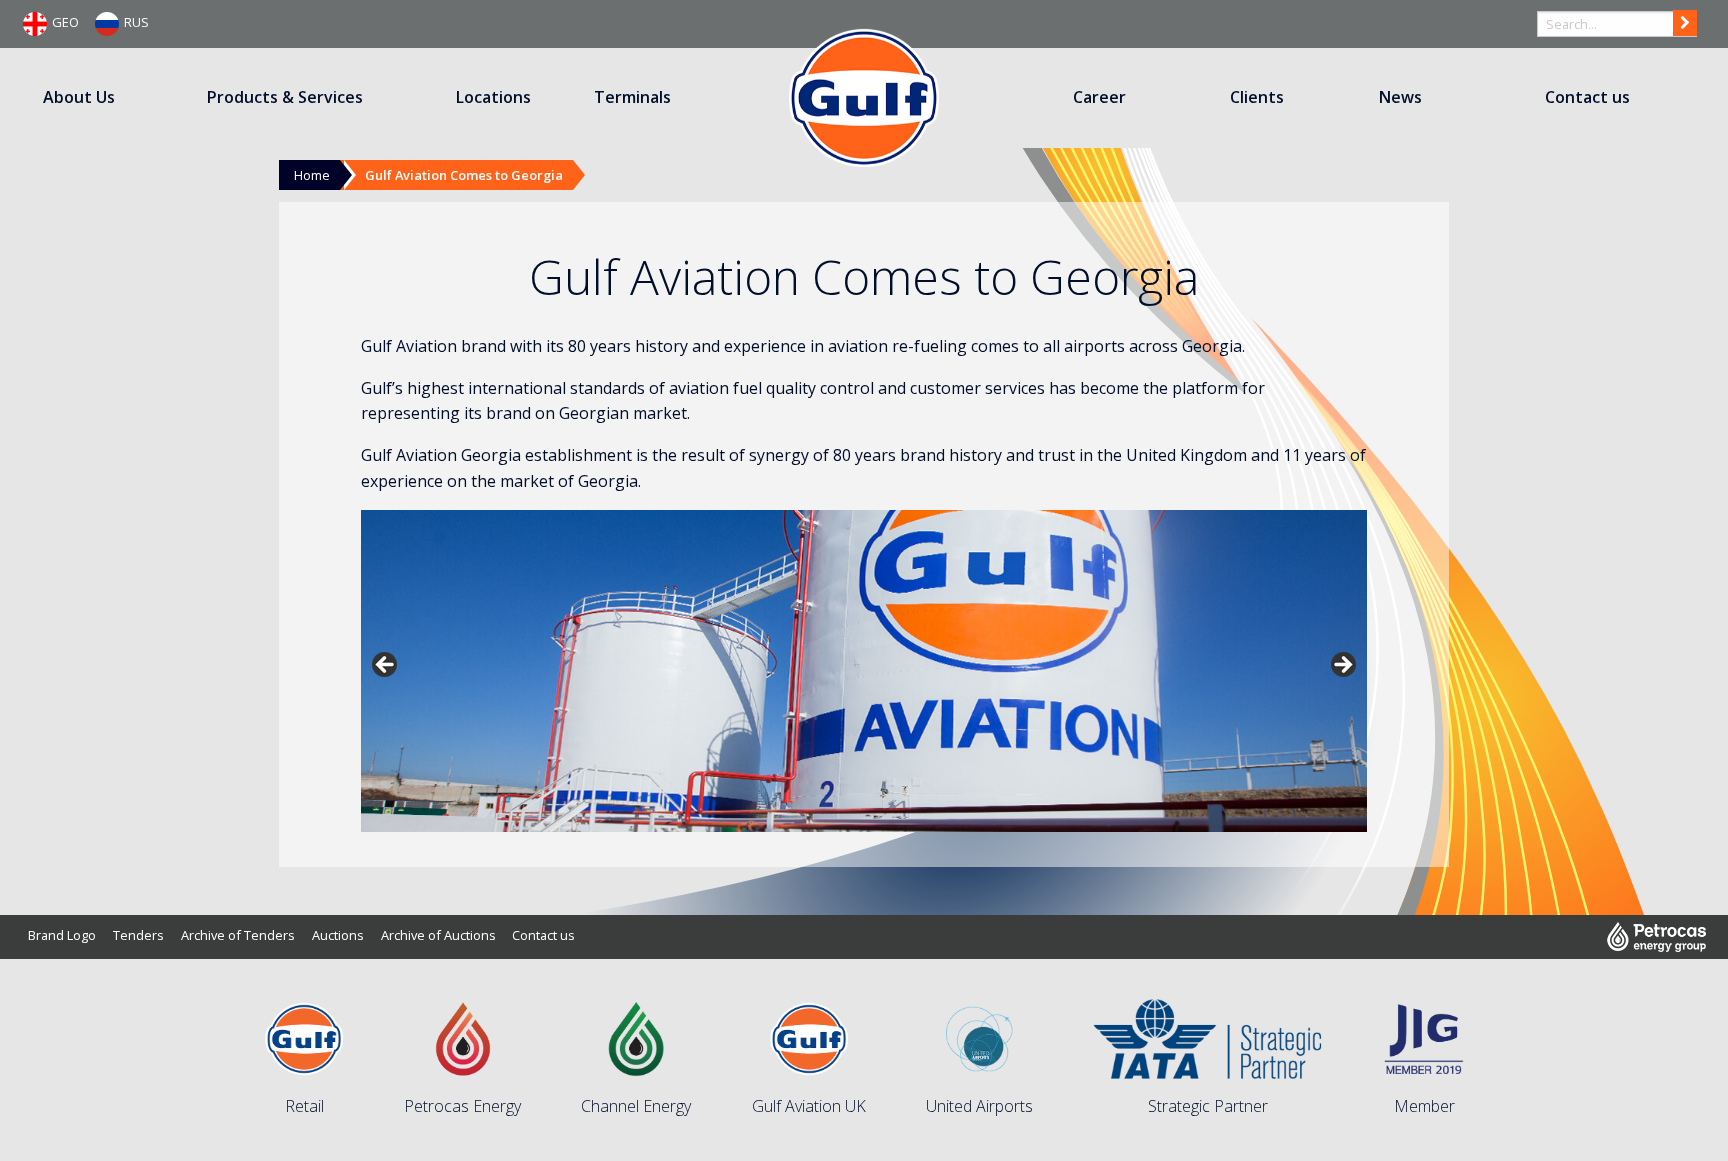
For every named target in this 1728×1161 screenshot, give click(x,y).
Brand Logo (62, 935)
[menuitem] (81, 98)
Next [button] (1342, 666)
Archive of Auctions (438, 935)
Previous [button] (386, 666)
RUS (136, 22)
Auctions (338, 935)
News (1400, 97)
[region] (864, 671)
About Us (79, 97)
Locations (493, 97)
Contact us (1587, 97)
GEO (65, 22)
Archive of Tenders (238, 935)
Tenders (138, 935)
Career (1099, 97)
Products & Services (285, 97)
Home (312, 175)
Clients (1257, 97)
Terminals (632, 97)
